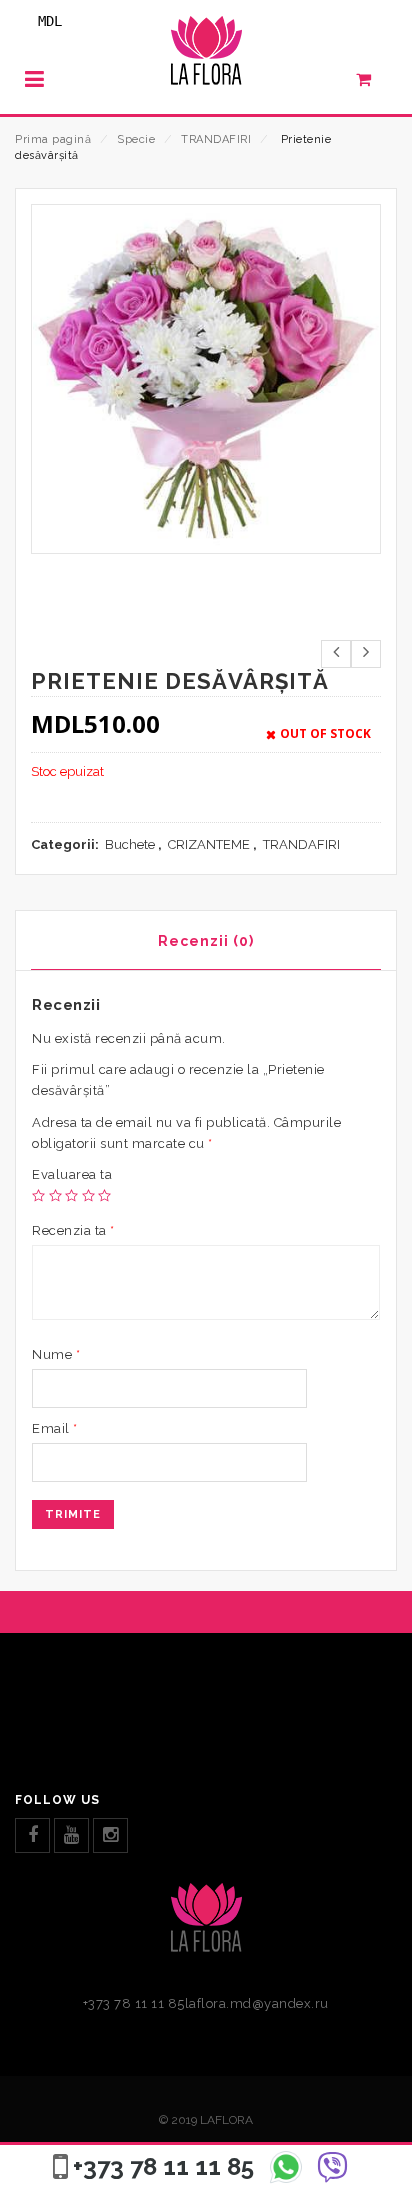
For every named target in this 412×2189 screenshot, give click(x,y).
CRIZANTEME (209, 844)
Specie (136, 139)
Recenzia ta (73, 1230)
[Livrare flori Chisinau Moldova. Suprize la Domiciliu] (206, 56)
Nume (56, 1354)
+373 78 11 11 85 (163, 2166)
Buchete (130, 844)
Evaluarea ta (72, 1174)
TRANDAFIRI (216, 139)
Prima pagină (53, 139)
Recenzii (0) (206, 941)
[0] (374, 84)
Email (55, 1428)
